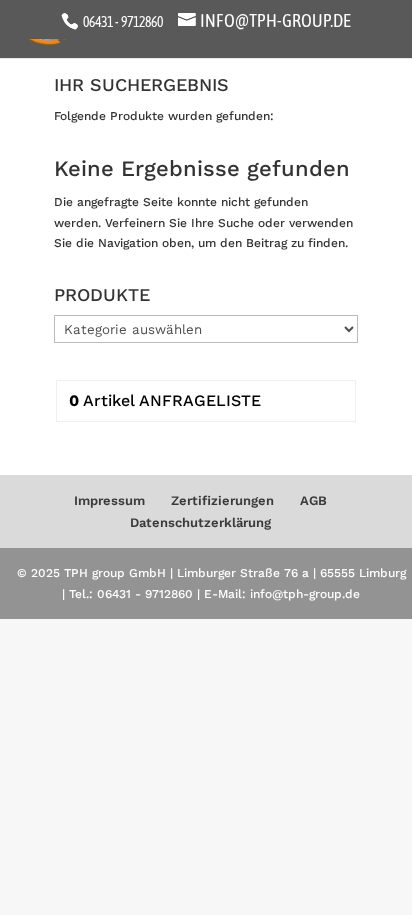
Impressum (109, 500)
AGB (313, 500)
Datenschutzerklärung (200, 522)
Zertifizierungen (222, 500)
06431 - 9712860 (122, 22)
